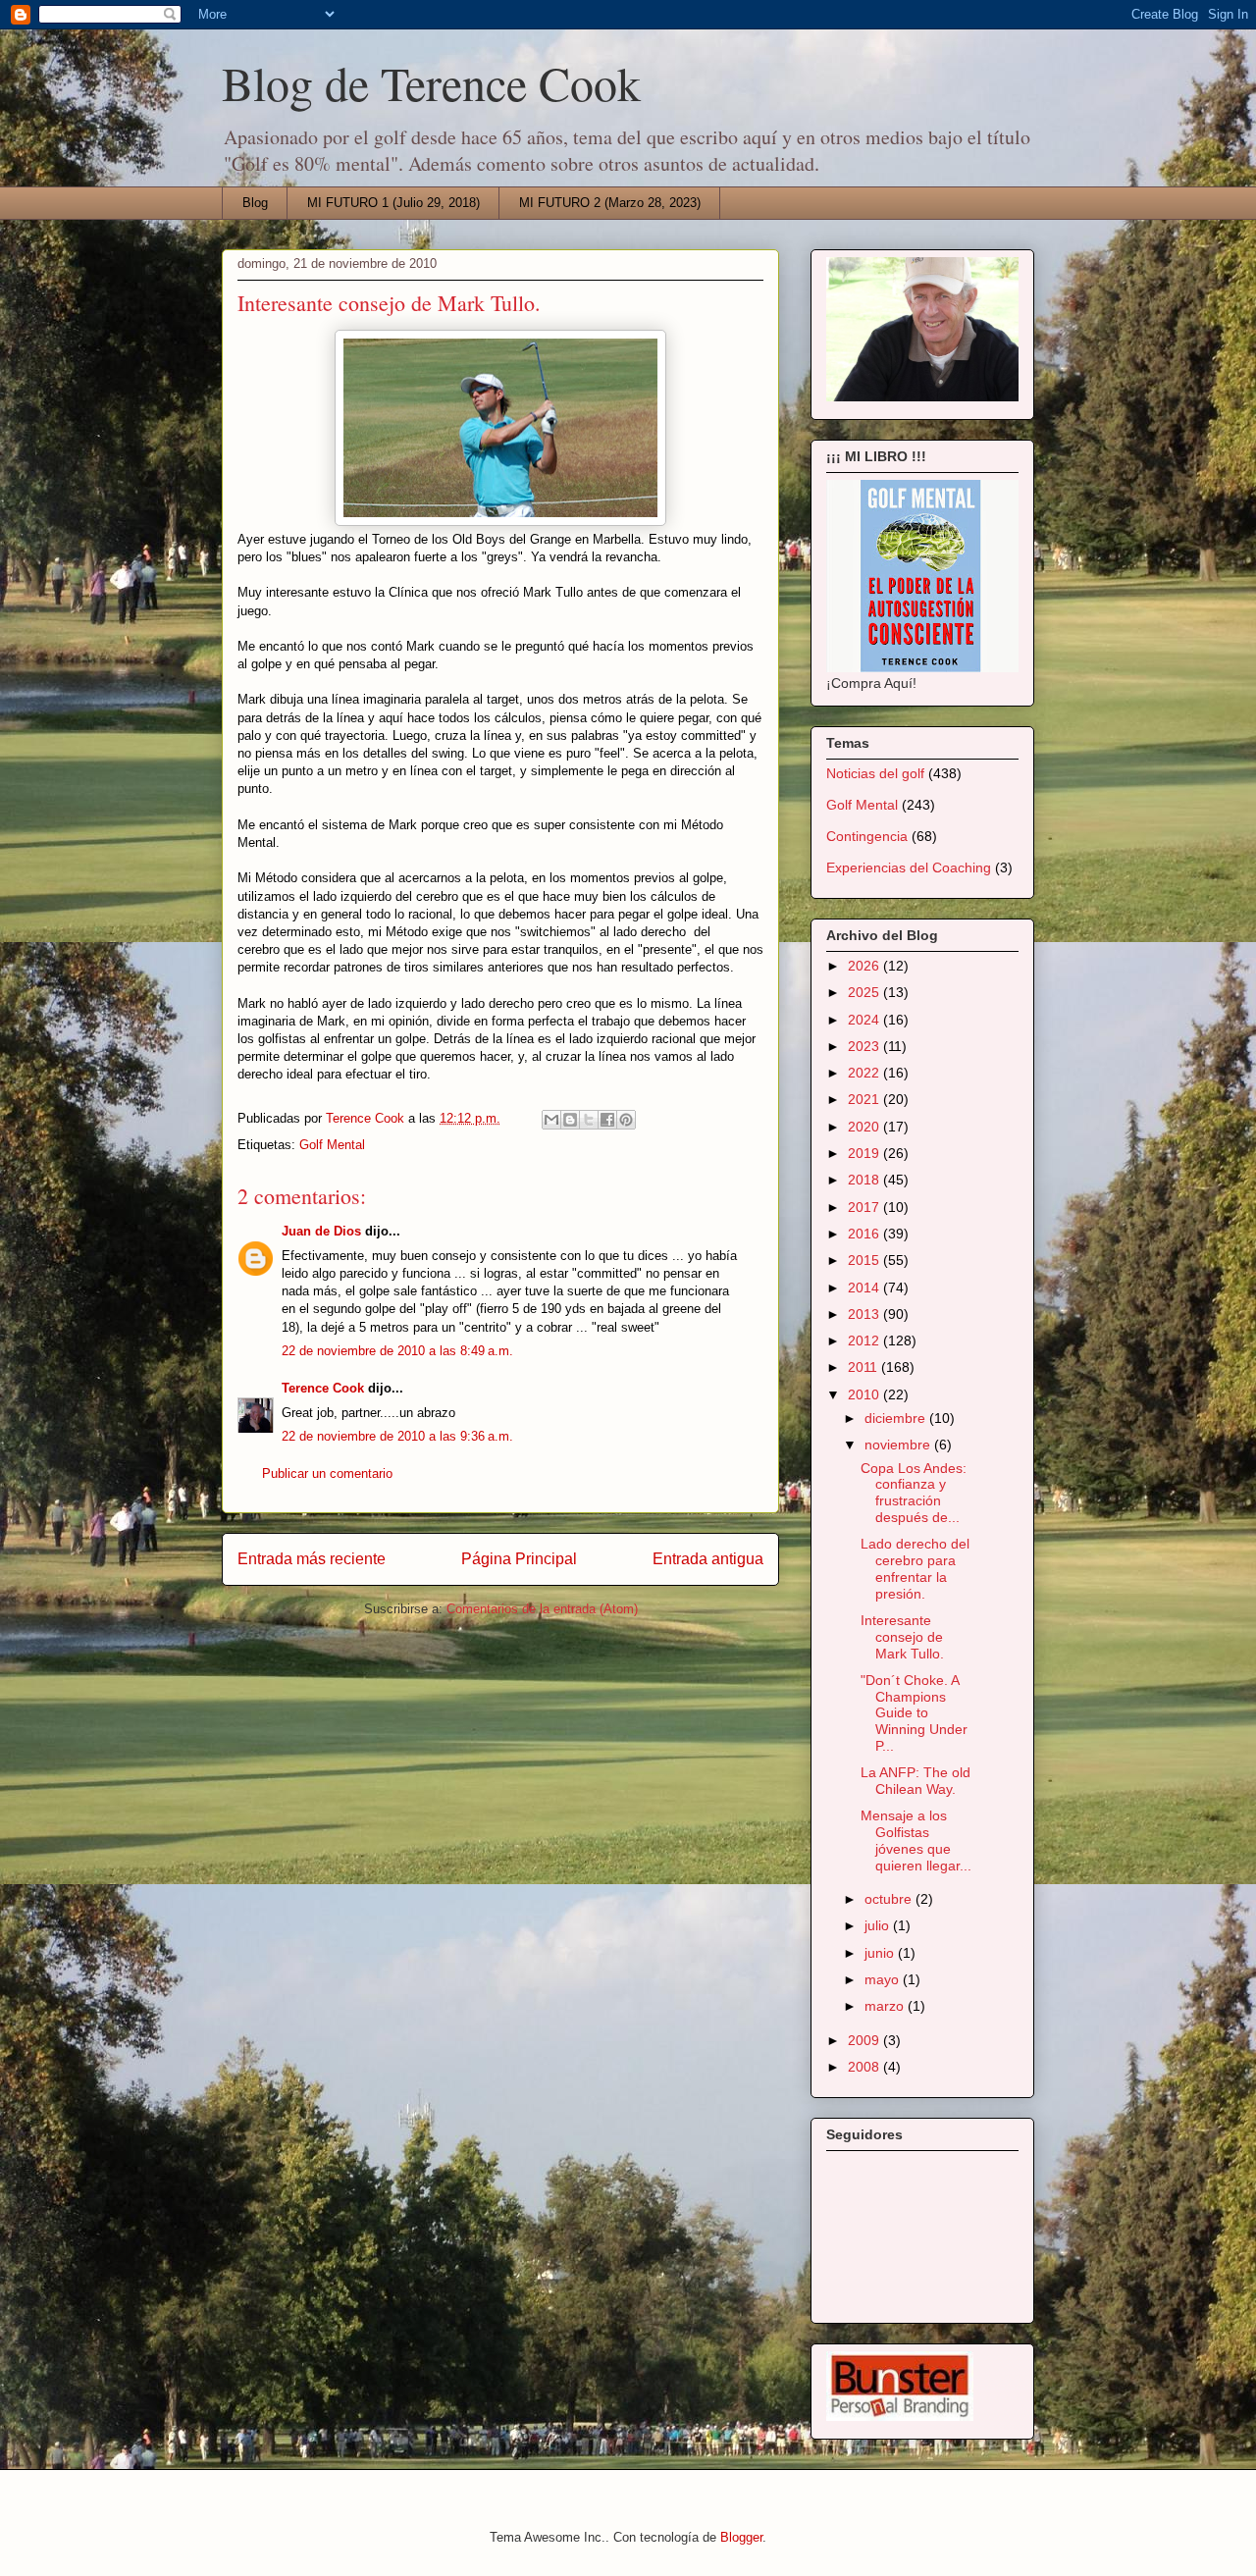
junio (881, 1953)
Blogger (741, 2537)
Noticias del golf (875, 773)
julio (879, 1925)
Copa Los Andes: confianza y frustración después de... (914, 1493)
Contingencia (867, 836)
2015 (865, 1260)
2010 (865, 1394)
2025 (865, 992)
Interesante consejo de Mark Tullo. (902, 1637)
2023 (865, 1046)
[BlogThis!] (570, 1120)
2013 (865, 1314)
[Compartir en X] (589, 1120)
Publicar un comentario (327, 1473)
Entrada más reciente (312, 1559)
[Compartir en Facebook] (607, 1120)
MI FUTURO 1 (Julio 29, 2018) (393, 203)
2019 (865, 1153)
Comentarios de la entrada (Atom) (542, 1609)
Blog (255, 203)
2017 (865, 1207)
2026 (865, 966)
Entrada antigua (708, 1559)
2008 (865, 2067)
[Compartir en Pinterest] (626, 1120)
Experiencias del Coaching (909, 867)
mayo (884, 1979)
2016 (865, 1234)
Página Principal (519, 1559)
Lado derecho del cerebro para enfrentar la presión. (915, 1568)
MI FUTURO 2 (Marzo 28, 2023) (610, 203)
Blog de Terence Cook (431, 82)
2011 (864, 1367)
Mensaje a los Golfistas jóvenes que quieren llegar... (916, 1840)
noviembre (899, 1445)
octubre (890, 1899)
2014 (865, 1288)
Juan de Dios (321, 1231)
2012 (865, 1341)
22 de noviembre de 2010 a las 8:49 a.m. (397, 1351)
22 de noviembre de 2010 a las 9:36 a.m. (397, 1436)
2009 (865, 2040)
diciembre (897, 1418)
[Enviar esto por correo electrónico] (551, 1120)
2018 (865, 1180)
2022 (865, 1073)
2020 (865, 1127)
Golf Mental (332, 1145)
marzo (886, 2006)
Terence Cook (323, 1388)
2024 (865, 1020)
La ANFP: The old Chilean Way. (916, 1781)
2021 (865, 1099)
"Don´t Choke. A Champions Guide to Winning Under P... (914, 1713)
